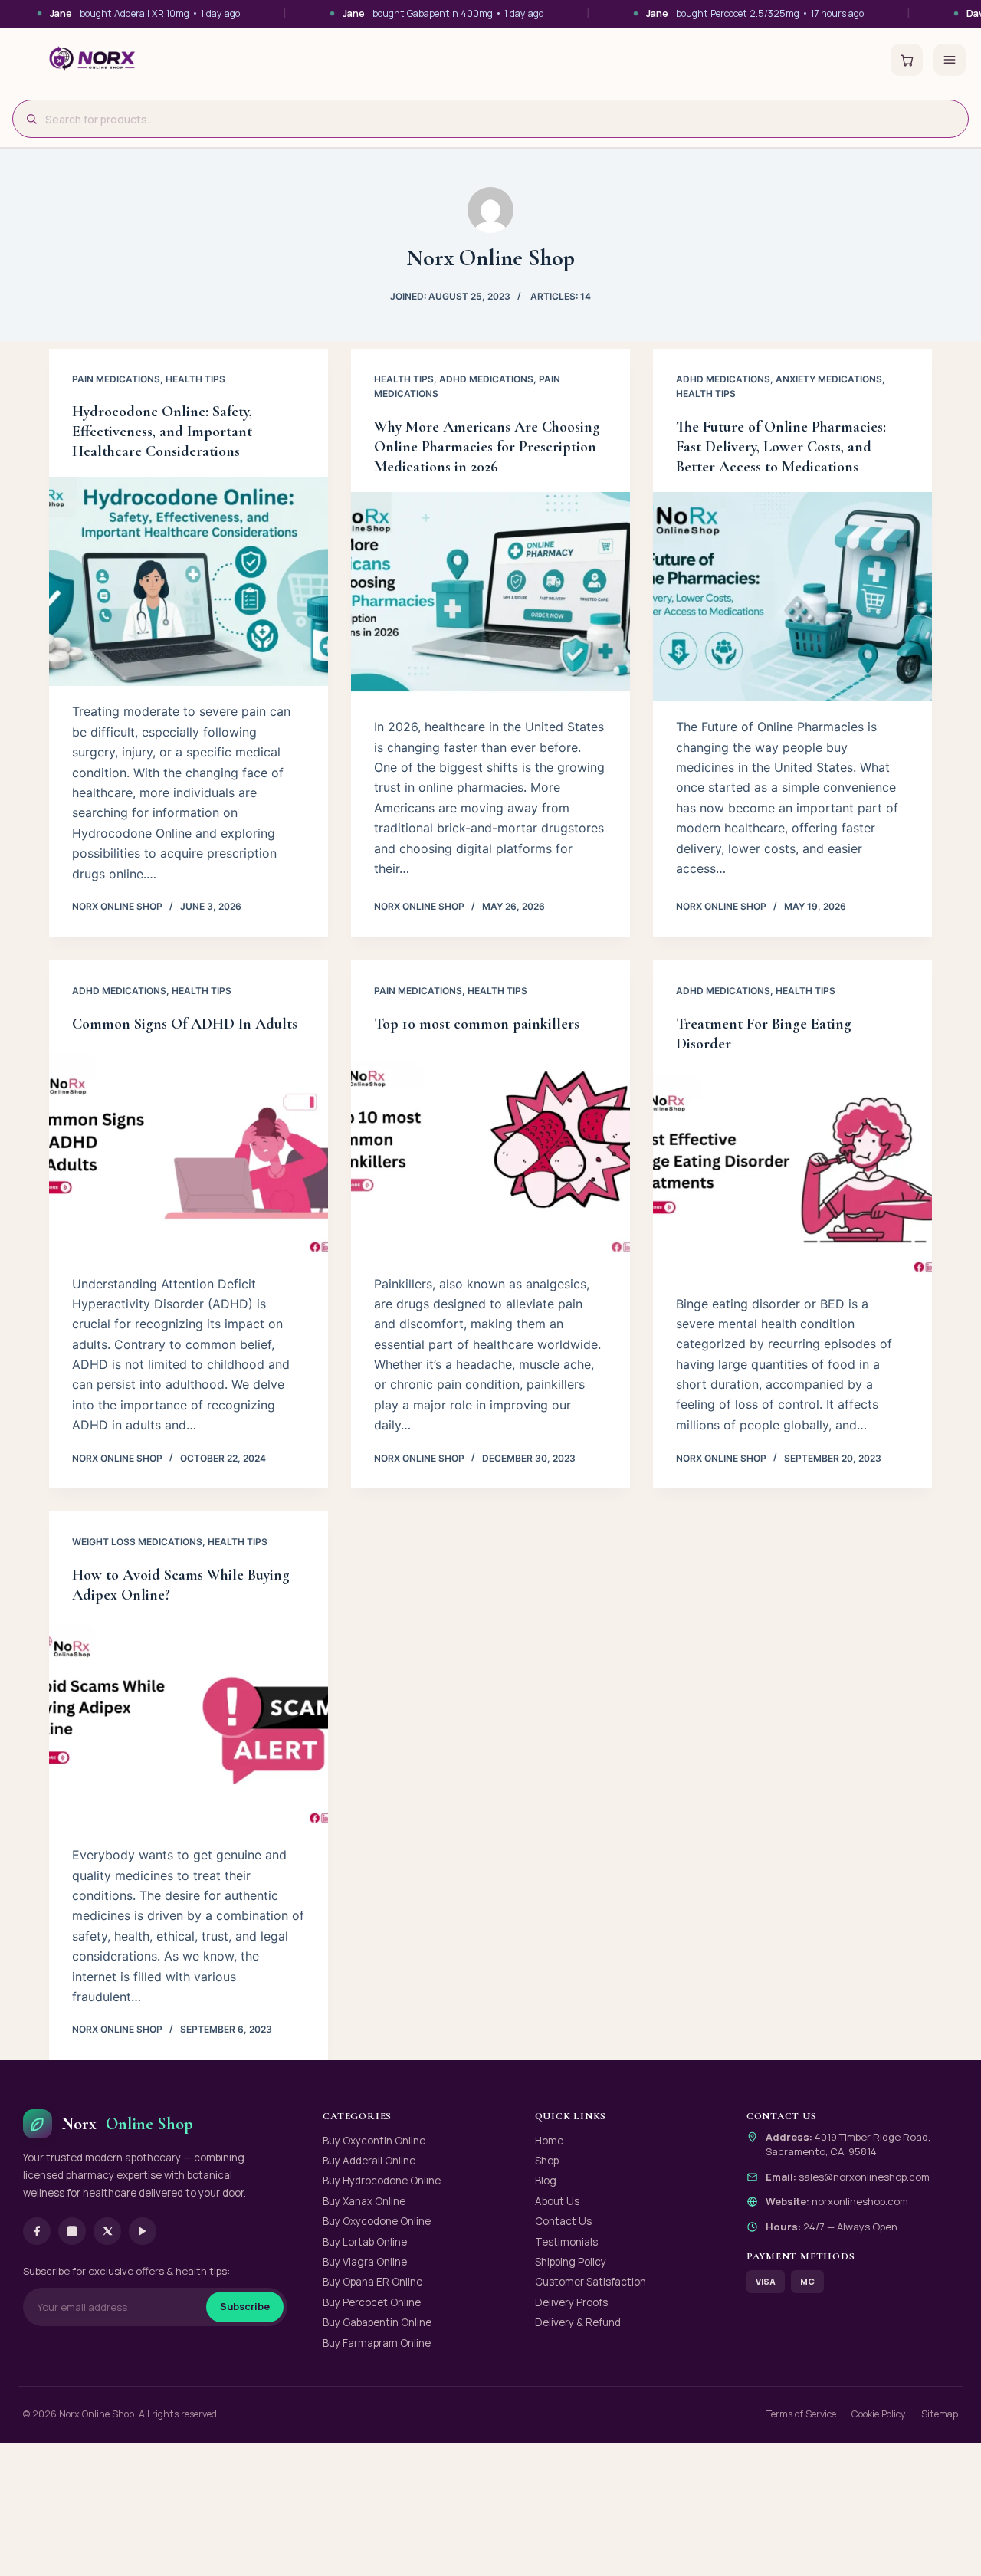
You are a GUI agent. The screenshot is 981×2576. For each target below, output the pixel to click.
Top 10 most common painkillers (477, 1024)
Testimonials (566, 2242)
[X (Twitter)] (107, 2231)
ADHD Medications (486, 379)
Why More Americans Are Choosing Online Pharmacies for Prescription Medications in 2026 (487, 447)
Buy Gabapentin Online (377, 2322)
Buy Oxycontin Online (374, 2141)
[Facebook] (37, 2231)
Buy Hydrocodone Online (382, 2181)
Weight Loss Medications (137, 1542)
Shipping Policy (571, 2262)
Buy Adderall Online (369, 2161)
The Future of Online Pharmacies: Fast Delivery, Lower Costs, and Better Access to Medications (781, 447)
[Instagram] (72, 2231)
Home (549, 2141)
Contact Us (563, 2221)
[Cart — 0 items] (907, 60)
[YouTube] (143, 2231)
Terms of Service (801, 2414)
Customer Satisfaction (591, 2282)
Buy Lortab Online (365, 2242)
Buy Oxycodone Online (377, 2221)
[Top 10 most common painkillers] (490, 1154)
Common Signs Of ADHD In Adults (185, 1024)
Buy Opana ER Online (372, 2282)
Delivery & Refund (578, 2322)
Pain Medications (116, 379)
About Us (557, 2201)
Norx (127, 2124)
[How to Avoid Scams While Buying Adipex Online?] (189, 1725)
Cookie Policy (879, 2414)
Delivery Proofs (571, 2302)
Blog (546, 2181)
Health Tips (195, 379)
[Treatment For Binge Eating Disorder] (792, 1174)
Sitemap (940, 2414)
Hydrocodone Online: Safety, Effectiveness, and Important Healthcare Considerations (162, 432)
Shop (547, 2161)
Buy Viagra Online (365, 2262)
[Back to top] (943, 2546)
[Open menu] (950, 60)
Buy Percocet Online (372, 2302)
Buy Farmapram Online (377, 2343)
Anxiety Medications (829, 379)
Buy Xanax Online (364, 2201)
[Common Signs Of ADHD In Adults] (189, 1154)
